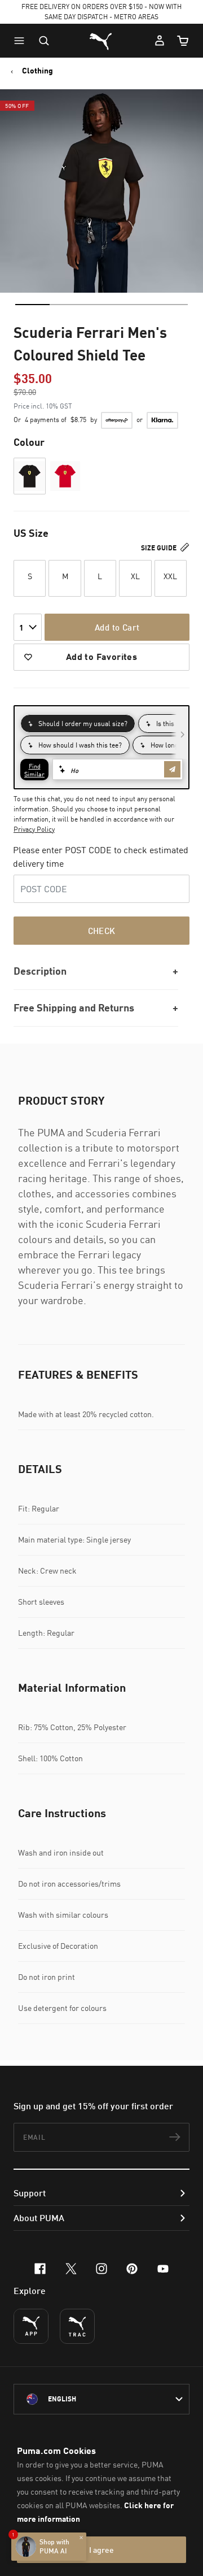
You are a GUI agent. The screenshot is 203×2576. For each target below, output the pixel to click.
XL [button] (135, 576)
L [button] (100, 576)
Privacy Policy (34, 829)
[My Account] (160, 41)
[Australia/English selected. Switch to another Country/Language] (101, 2399)
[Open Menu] (22, 41)
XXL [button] (170, 576)
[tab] (32, 305)
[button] (22, 41)
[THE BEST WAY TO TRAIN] (77, 2326)
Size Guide (160, 548)
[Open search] (44, 41)
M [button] (65, 576)
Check (102, 931)
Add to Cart (117, 627)
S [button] (30, 576)
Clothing (37, 71)
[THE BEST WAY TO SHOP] (31, 2326)
